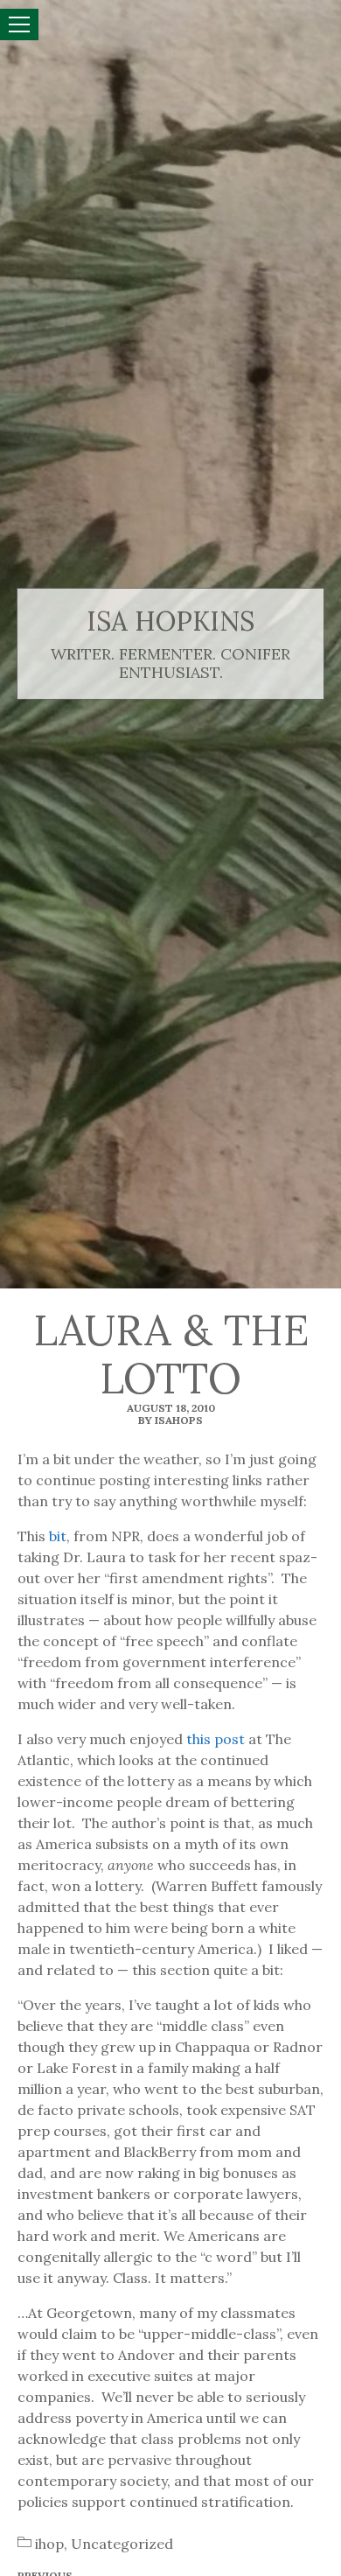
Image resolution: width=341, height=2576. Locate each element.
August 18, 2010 (171, 1408)
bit (58, 1536)
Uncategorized (122, 2544)
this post (216, 1739)
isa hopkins (170, 621)
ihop (49, 2544)
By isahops (170, 1420)
